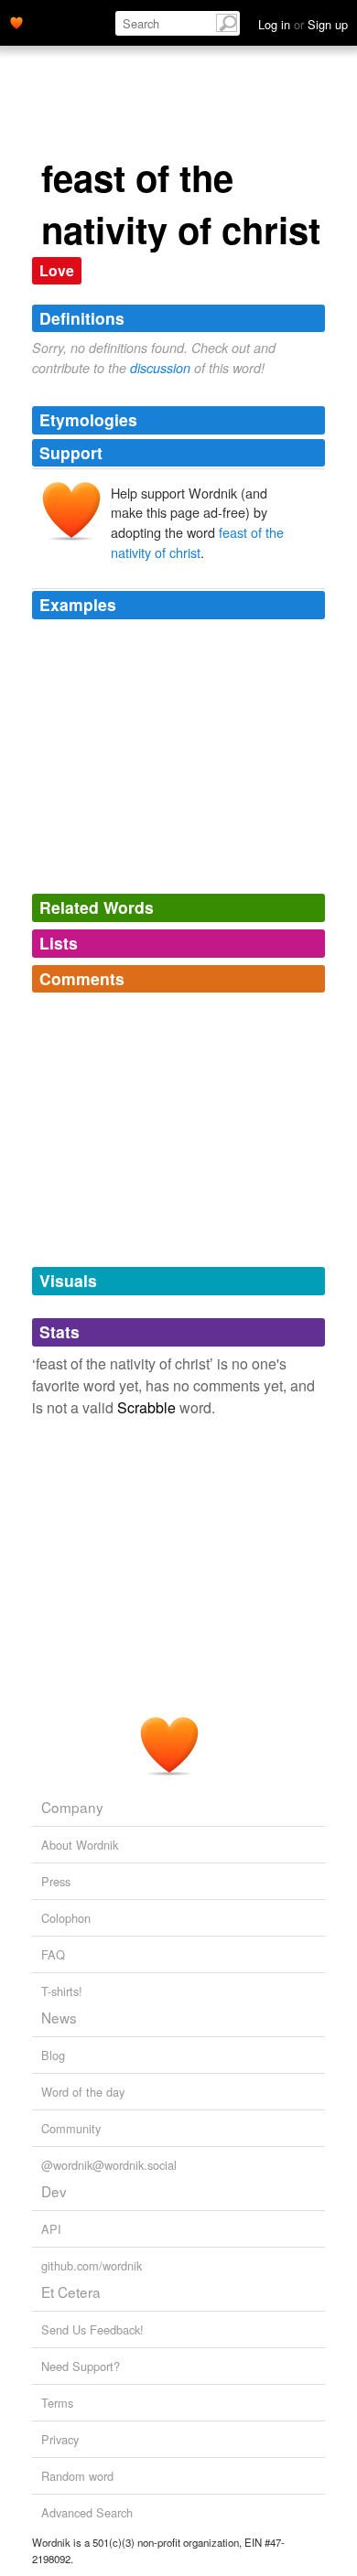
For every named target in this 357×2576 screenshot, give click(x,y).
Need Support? (81, 2366)
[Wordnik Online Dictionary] (16, 21)
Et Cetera (71, 2292)
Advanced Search (87, 2512)
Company (72, 1807)
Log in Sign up (303, 24)
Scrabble (146, 1407)
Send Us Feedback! (92, 2329)
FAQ (53, 1954)
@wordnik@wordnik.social (109, 2165)
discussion (160, 368)
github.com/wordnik (92, 2265)
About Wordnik (80, 1845)
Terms (57, 2403)
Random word (77, 2476)
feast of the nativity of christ (197, 542)
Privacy (60, 2439)
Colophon (66, 1918)
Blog (53, 2055)
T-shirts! (62, 1991)
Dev (54, 2191)
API (51, 2229)
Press (56, 1881)
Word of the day (83, 2092)
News (59, 2017)
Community (71, 2128)
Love (57, 270)
